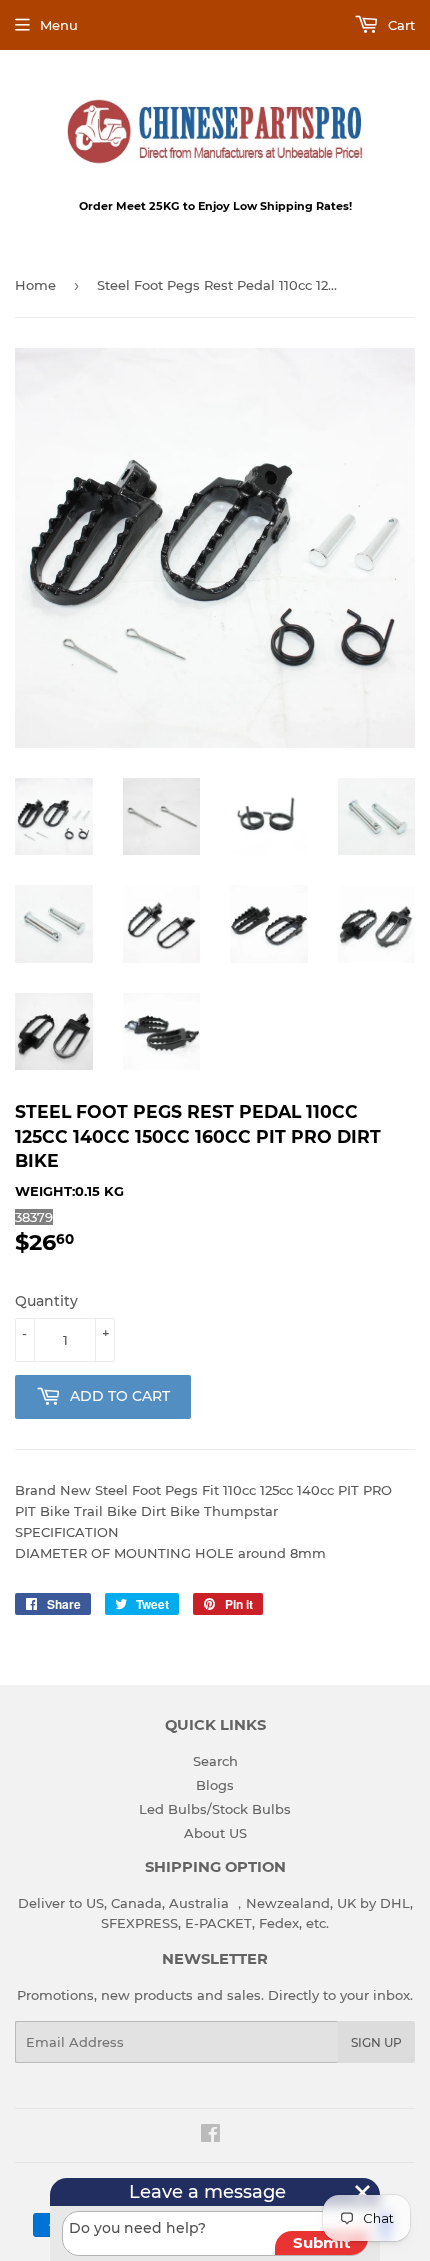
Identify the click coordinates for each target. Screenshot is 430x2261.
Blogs (215, 1785)
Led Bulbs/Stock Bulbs (215, 1809)
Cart (399, 25)
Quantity (46, 1301)
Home (35, 285)
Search (215, 1761)
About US (215, 1833)
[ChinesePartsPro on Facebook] (210, 2136)
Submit (322, 2242)
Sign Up (376, 2042)
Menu (59, 25)
